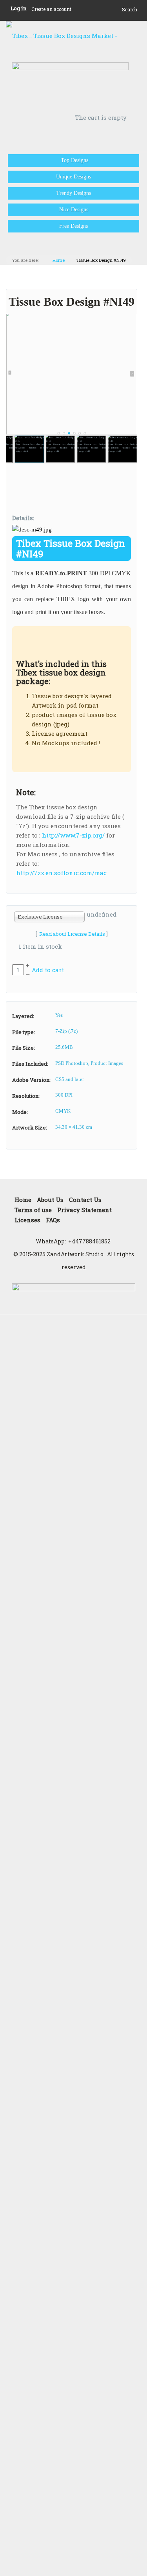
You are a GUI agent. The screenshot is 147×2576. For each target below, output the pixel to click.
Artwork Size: (30, 1128)
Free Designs (73, 226)
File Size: (24, 1048)
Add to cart (48, 970)
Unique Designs (73, 177)
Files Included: (30, 1064)
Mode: (20, 1112)
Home (59, 260)
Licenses (27, 1220)
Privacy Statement (84, 1210)
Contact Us (85, 1200)
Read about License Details (72, 934)
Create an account (51, 9)
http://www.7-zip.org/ (73, 835)
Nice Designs (74, 210)
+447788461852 (89, 1241)
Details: (23, 518)
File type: (24, 1032)
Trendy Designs (73, 193)
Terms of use (33, 1210)
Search (130, 9)
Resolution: (26, 1096)
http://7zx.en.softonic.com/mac (61, 873)
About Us (50, 1200)
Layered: (23, 1016)
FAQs (53, 1220)
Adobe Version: (31, 1080)
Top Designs (74, 160)
